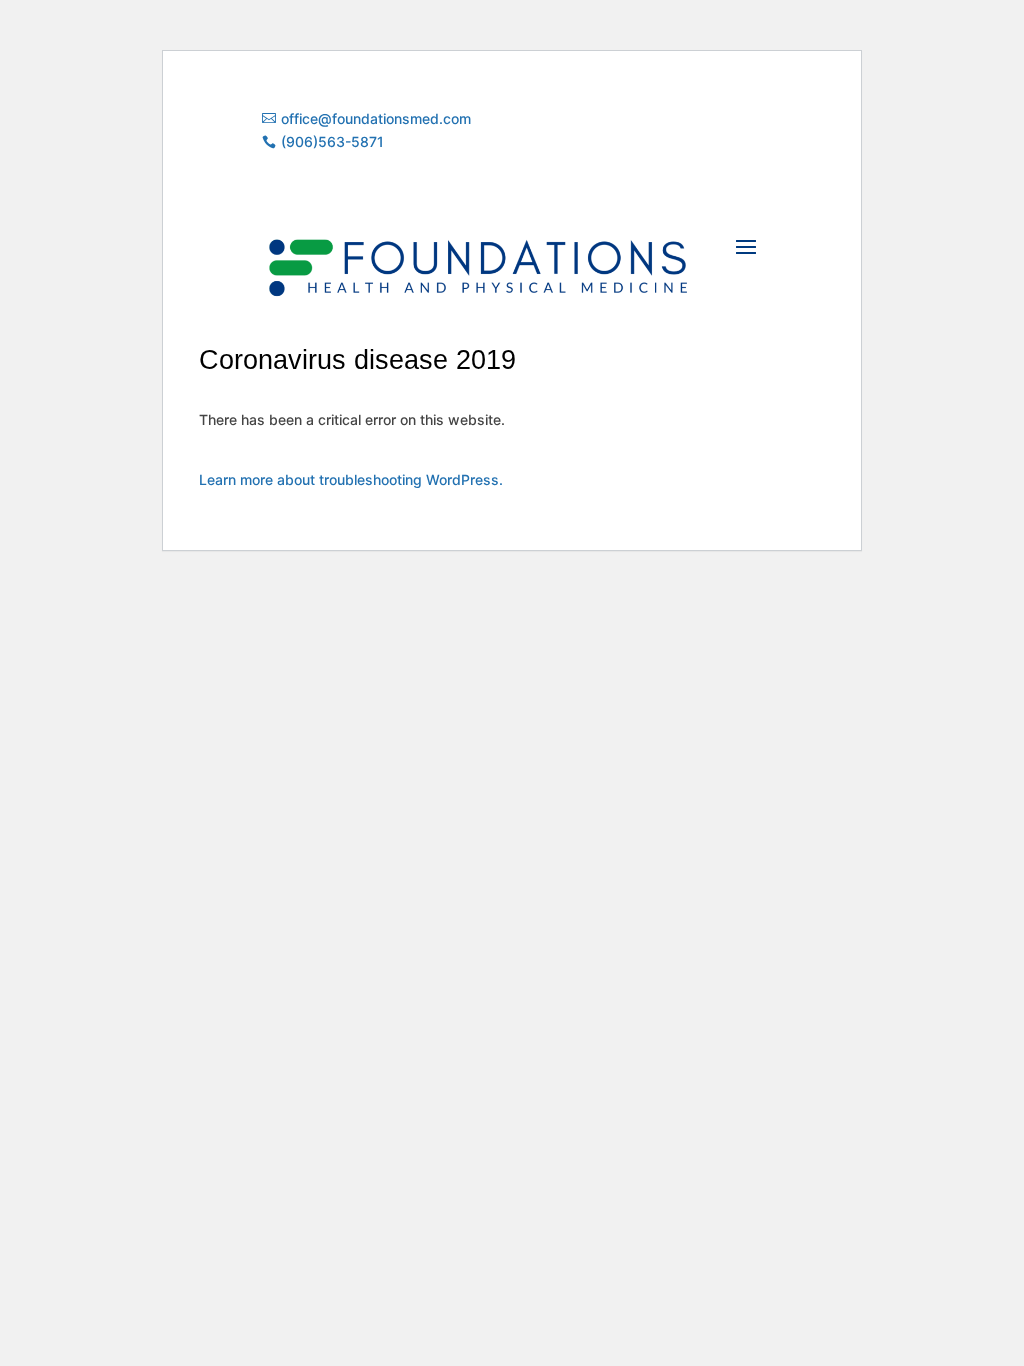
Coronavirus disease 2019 (357, 360)
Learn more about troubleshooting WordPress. (351, 479)
